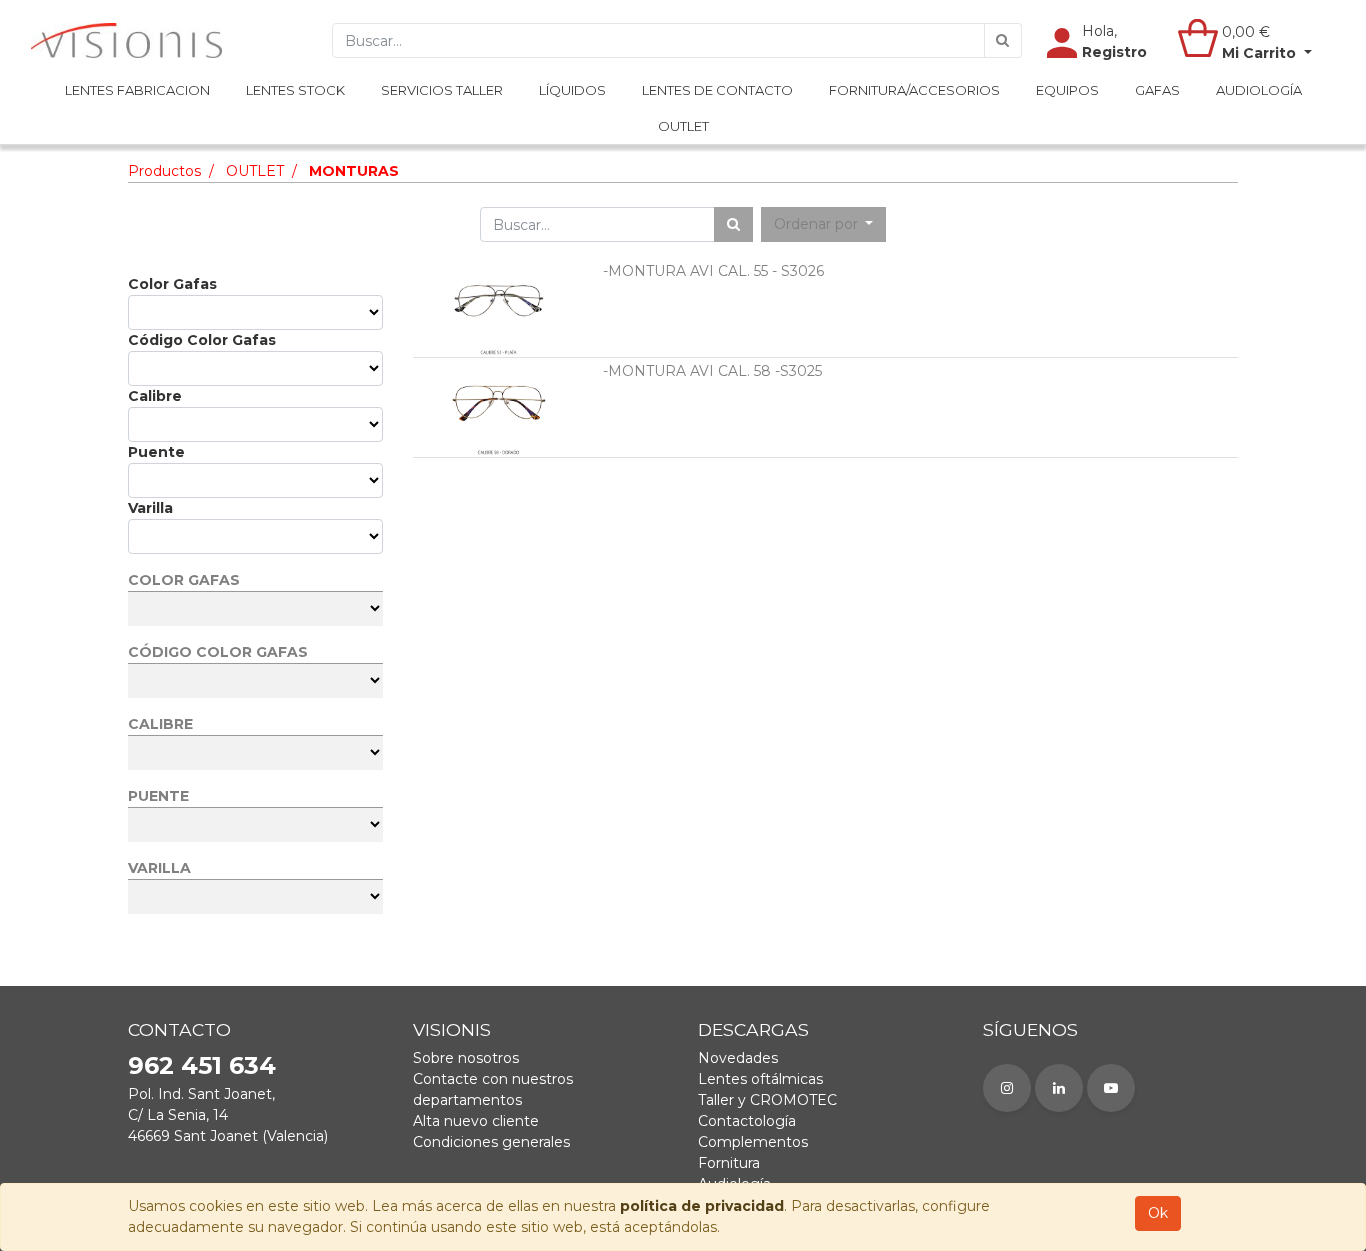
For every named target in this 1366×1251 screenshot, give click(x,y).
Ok (1158, 1213)
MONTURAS (354, 171)
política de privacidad (702, 1206)
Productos (164, 171)
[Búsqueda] (1003, 40)
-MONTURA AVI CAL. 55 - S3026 (713, 271)
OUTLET (255, 171)
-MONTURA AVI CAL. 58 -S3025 (712, 371)
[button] (824, 224)
